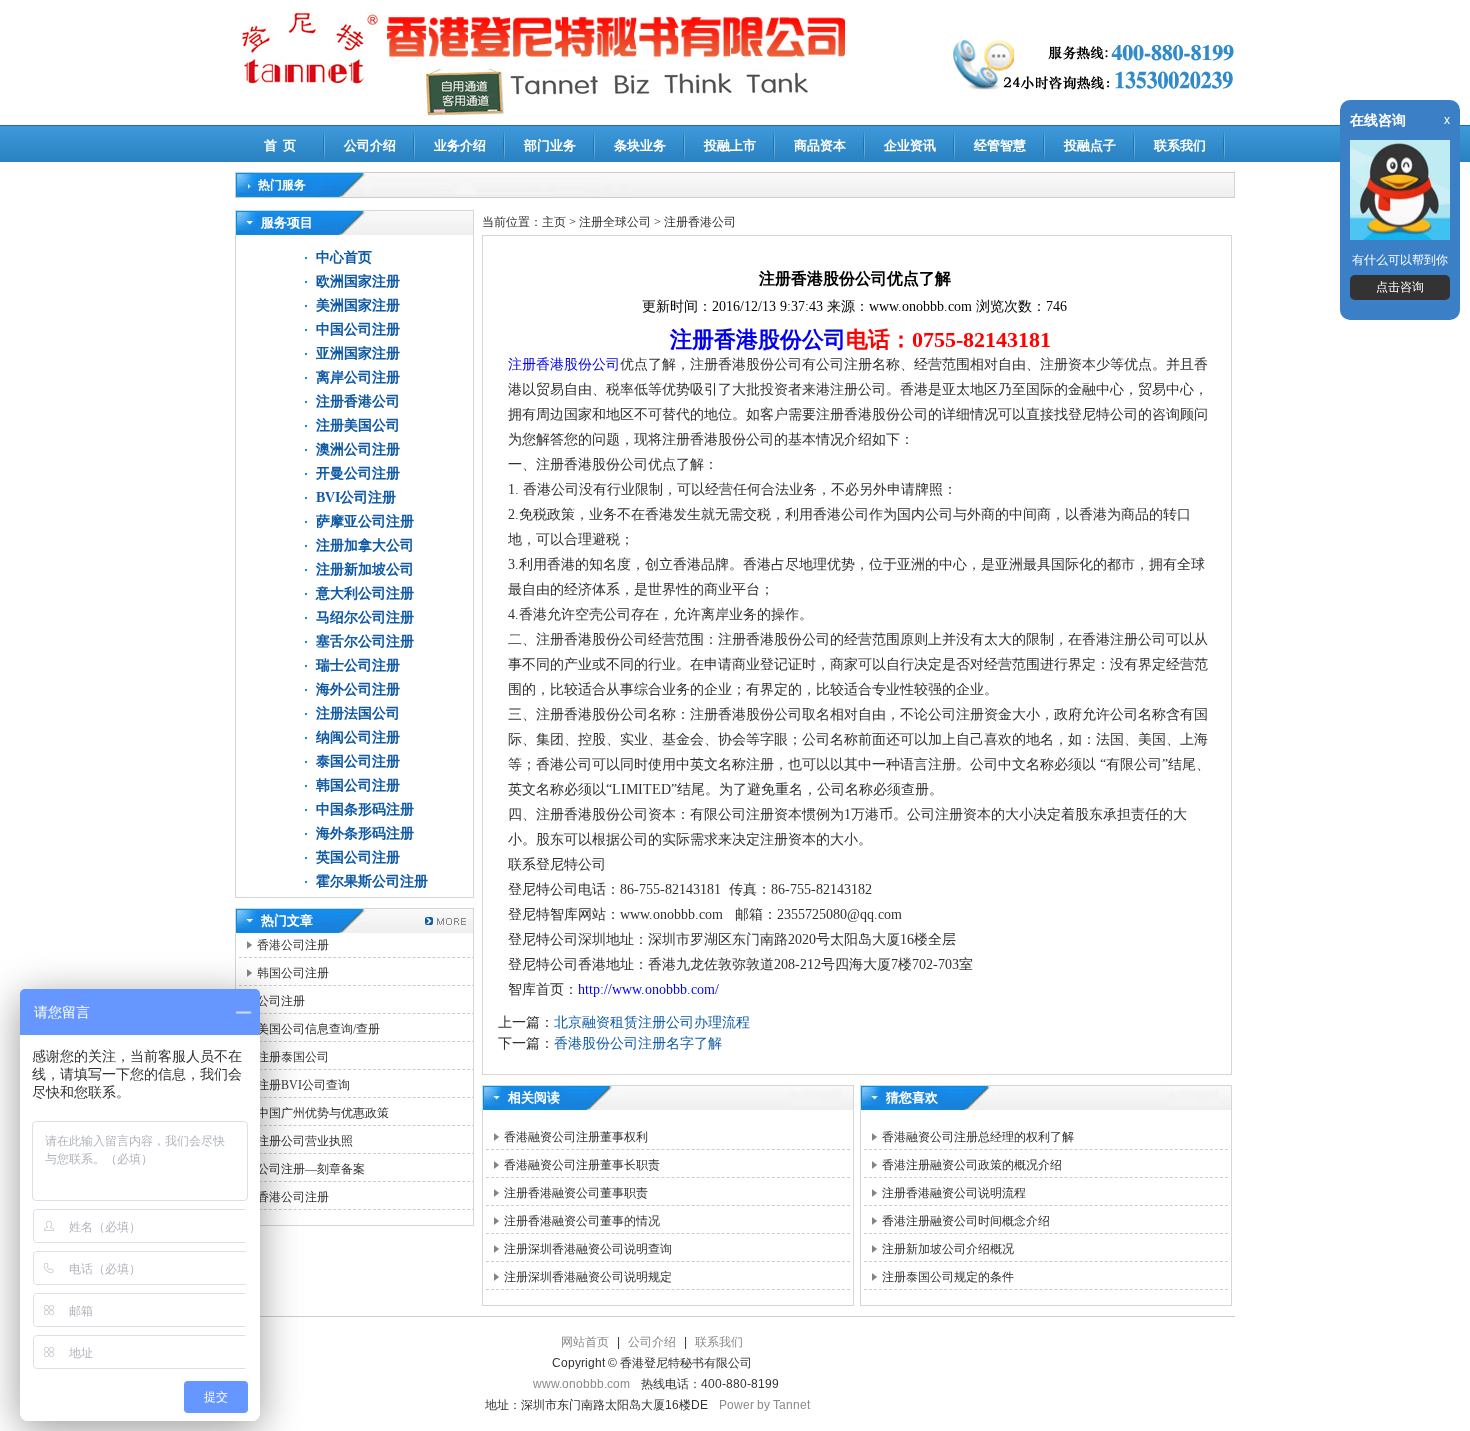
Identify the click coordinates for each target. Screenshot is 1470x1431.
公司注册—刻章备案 (311, 1169)
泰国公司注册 (358, 761)
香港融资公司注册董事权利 (576, 1137)
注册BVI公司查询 (303, 1085)
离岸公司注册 (358, 377)
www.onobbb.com (581, 1384)
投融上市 (730, 145)
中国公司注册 (358, 329)
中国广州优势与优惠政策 (323, 1113)
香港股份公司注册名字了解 (638, 1043)
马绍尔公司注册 (365, 617)
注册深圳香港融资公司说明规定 (588, 1277)
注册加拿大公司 (365, 545)
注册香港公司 (358, 401)
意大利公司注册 (365, 593)
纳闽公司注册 (358, 737)
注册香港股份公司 (758, 339)
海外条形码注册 (365, 833)
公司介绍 (370, 145)
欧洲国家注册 (358, 281)
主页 (554, 222)
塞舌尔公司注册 (365, 641)
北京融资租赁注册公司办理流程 (652, 1022)
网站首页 (585, 1342)
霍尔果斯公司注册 (372, 881)
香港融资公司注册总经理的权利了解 (978, 1137)
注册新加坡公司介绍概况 (948, 1249)
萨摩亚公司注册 (365, 521)
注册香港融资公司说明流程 (954, 1193)
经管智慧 (1000, 145)
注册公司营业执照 (305, 1141)
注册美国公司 (358, 425)
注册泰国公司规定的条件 (948, 1277)
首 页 (280, 145)
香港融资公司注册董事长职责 (582, 1165)
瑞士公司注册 (358, 665)
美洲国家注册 (358, 305)
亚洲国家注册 (358, 353)
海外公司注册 (358, 689)
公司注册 (281, 1001)
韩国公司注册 (358, 785)
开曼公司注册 (358, 473)
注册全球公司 (616, 222)
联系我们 (1180, 145)
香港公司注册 (293, 945)
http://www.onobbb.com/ (648, 989)
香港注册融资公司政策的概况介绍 (972, 1165)
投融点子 (1090, 145)
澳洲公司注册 (358, 449)
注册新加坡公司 (365, 569)
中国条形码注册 (365, 809)
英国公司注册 (358, 857)
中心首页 (344, 257)
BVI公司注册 (356, 497)
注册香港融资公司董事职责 (576, 1193)
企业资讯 (910, 145)
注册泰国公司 (293, 1057)
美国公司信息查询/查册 (318, 1029)
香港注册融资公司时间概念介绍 (966, 1221)
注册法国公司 (358, 713)
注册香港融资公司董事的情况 (582, 1221)
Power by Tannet (764, 1405)
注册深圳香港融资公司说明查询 (588, 1249)
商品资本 (820, 145)
